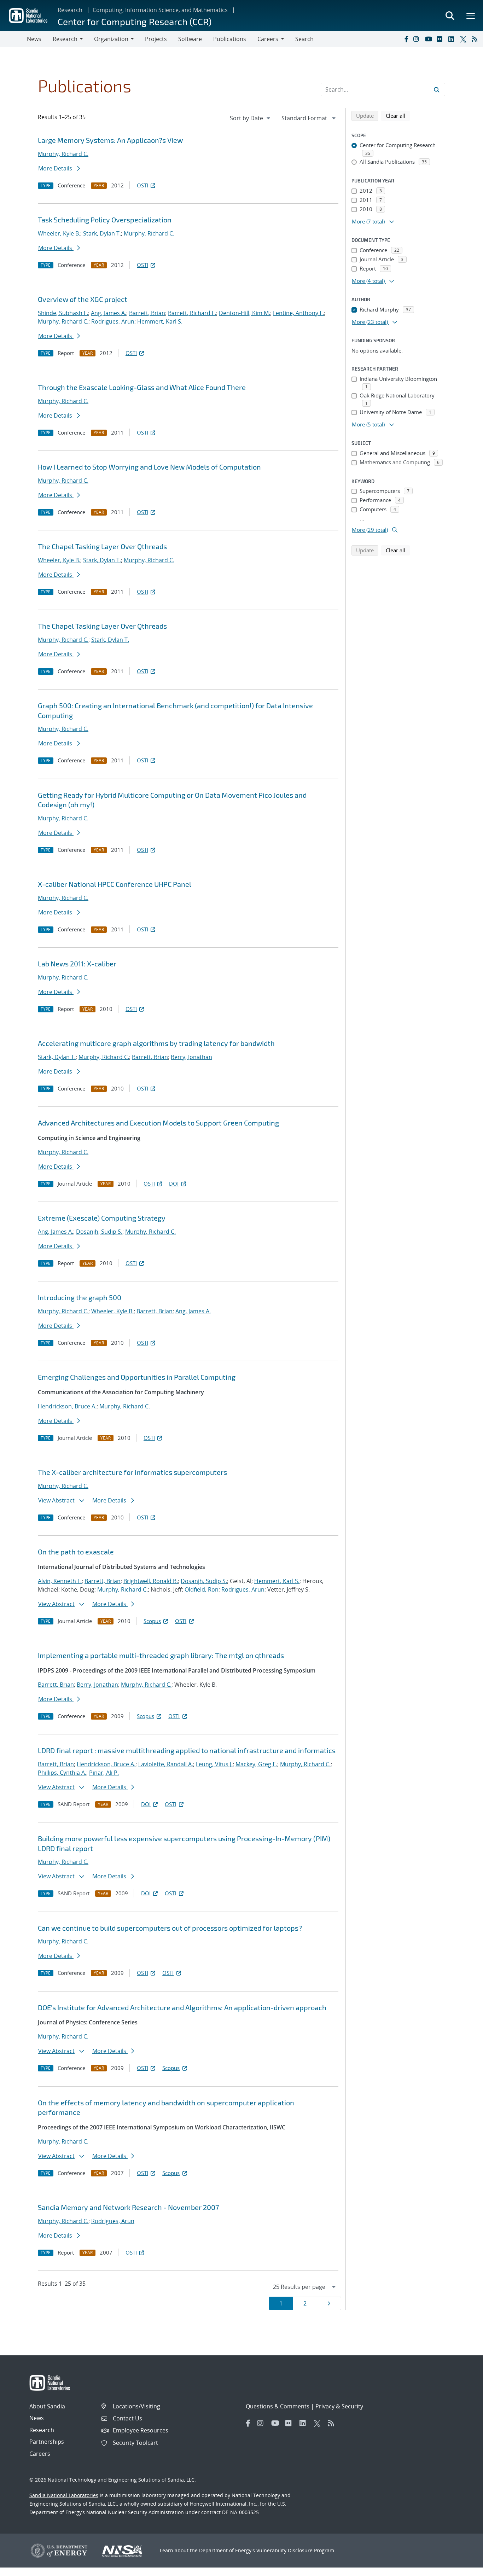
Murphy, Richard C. (63, 154)
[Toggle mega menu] (471, 16)
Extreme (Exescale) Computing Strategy (102, 1218)
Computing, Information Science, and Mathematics (160, 10)
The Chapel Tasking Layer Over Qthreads (102, 546)
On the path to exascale (76, 1552)
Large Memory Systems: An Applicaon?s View (110, 140)
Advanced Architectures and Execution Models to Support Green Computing (158, 1123)
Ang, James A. (109, 313)
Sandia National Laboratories (64, 2495)
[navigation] (251, 118)
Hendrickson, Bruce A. (67, 1406)
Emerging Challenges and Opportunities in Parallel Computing (137, 1377)
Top (462, 2568)
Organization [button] (111, 39)
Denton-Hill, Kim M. (245, 313)
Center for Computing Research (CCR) (135, 21)
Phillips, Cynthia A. (62, 1773)
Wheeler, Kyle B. (59, 233)
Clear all (398, 115)
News (34, 39)
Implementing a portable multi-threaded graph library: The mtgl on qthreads (161, 1655)
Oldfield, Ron (202, 1589)
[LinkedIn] (453, 39)
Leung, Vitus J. (214, 1764)
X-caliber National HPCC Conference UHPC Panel (115, 884)
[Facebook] (406, 39)
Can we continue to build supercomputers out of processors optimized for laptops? (170, 1928)
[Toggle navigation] (13, 39)
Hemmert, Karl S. (160, 321)
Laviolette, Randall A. (166, 1764)
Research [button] (65, 39)
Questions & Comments (278, 2406)
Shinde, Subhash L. (63, 313)
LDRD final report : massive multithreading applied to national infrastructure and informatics (187, 1750)
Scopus (152, 1621)
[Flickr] (441, 39)
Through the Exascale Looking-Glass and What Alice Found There (142, 387)
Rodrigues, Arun (113, 321)
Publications (230, 39)
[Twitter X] (464, 39)
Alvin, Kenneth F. (60, 1581)
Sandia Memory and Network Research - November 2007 (128, 2207)
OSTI (142, 185)
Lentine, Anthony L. (298, 313)
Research (70, 10)
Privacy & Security (339, 2406)
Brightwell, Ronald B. (151, 1581)
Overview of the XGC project (83, 299)
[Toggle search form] (450, 16)
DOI (174, 1184)
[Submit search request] (437, 89)
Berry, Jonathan (191, 1057)
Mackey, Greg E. (256, 1764)
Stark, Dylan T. (102, 233)
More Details (56, 168)
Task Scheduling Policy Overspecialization (105, 220)
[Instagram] (418, 39)
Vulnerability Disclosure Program (295, 2550)
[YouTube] (429, 39)
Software (190, 39)
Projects (156, 39)
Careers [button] (268, 39)
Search (304, 39)
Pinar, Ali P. (104, 1773)
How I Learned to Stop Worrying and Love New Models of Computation (149, 467)
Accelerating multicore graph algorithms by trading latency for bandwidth (156, 1043)
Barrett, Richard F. (192, 313)
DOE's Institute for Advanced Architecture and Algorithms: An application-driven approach (182, 2007)
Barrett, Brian (147, 313)
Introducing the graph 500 (80, 1297)
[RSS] (476, 39)
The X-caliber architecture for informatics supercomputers (132, 1472)
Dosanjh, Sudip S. (99, 1232)
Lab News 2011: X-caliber (77, 964)
